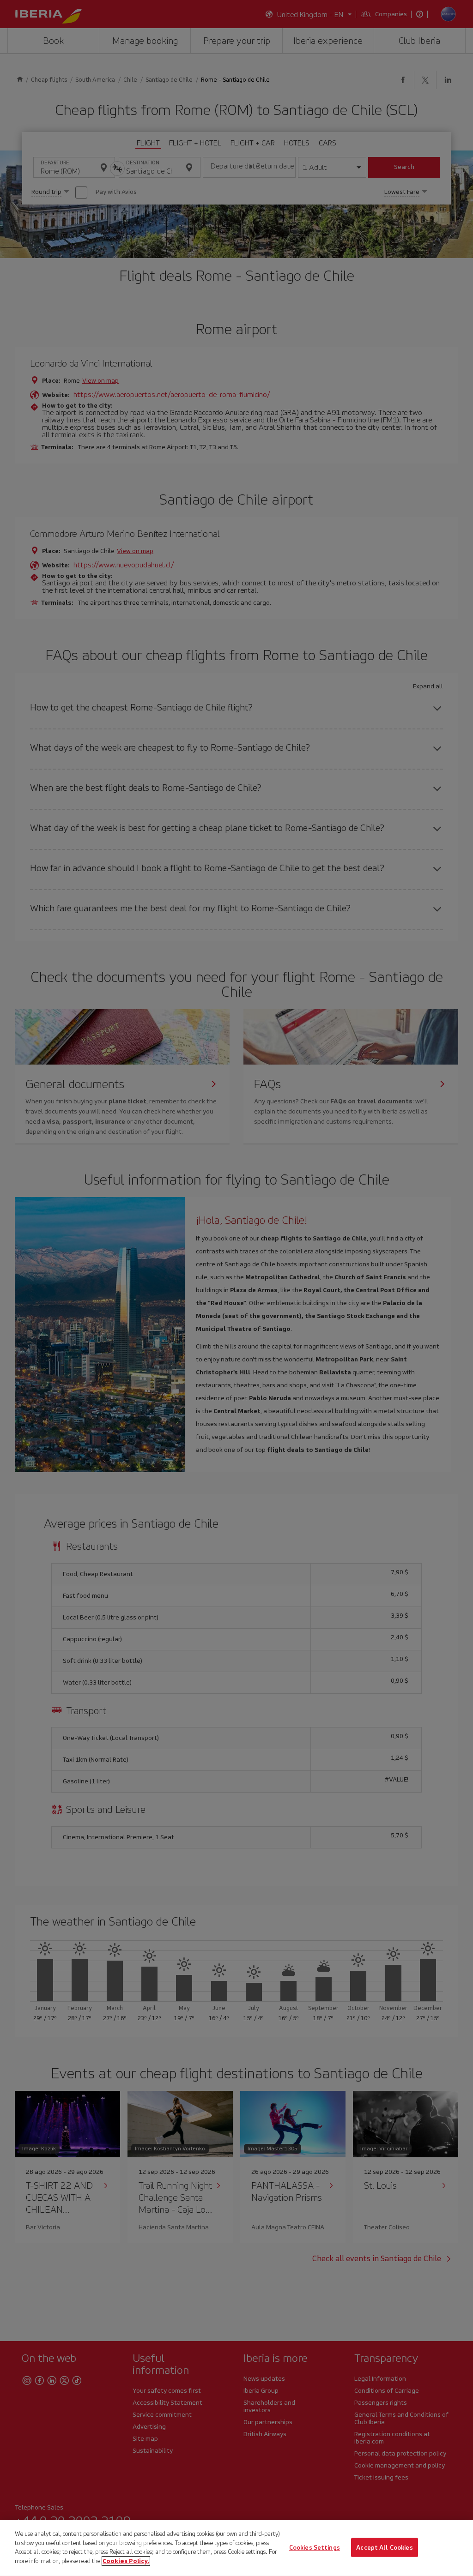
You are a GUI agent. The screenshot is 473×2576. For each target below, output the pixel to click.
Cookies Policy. (126, 2561)
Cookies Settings (315, 2547)
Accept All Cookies (384, 2547)
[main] (236, 2548)
